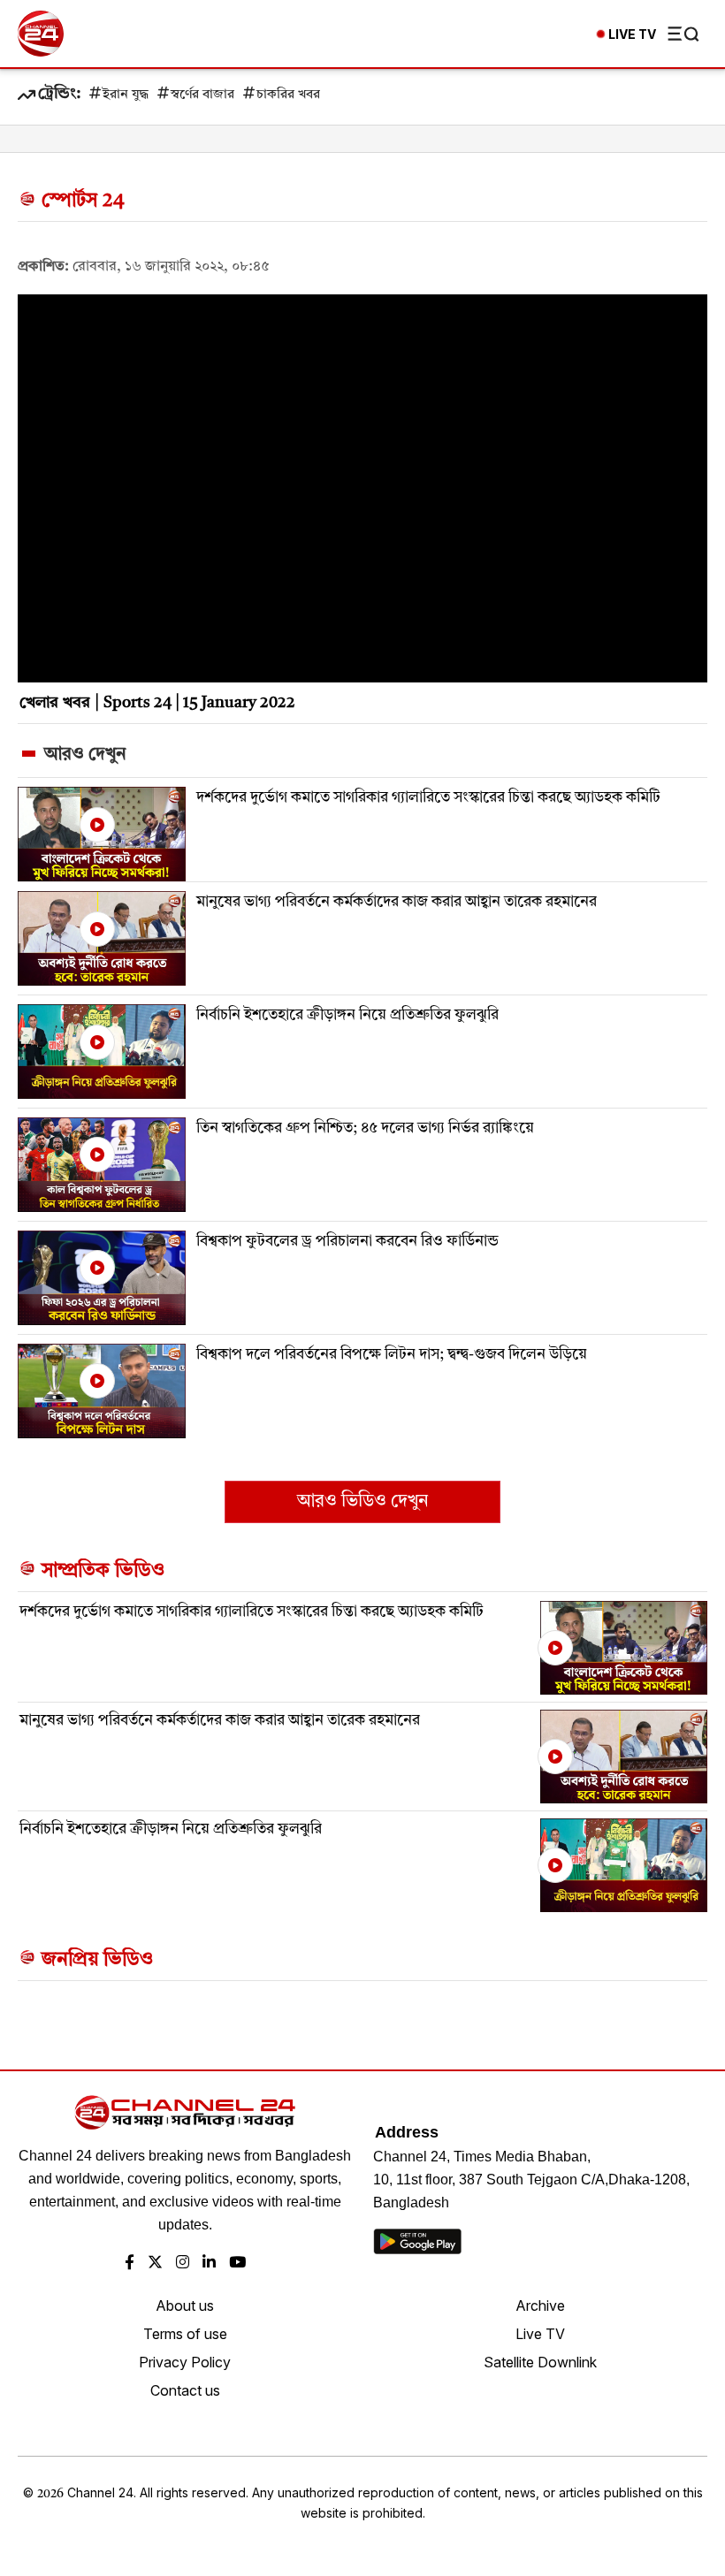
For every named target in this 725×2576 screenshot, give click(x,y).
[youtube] (237, 2264)
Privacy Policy (185, 2362)
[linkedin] (209, 2264)
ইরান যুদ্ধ (126, 95)
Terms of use (185, 2334)
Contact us (185, 2390)
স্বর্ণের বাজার (202, 95)
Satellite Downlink (540, 2362)
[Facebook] (130, 2264)
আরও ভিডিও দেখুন (362, 1502)
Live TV (540, 2334)
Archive (540, 2305)
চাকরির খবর (288, 95)
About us (185, 2305)
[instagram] (183, 2264)
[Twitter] (155, 2264)
